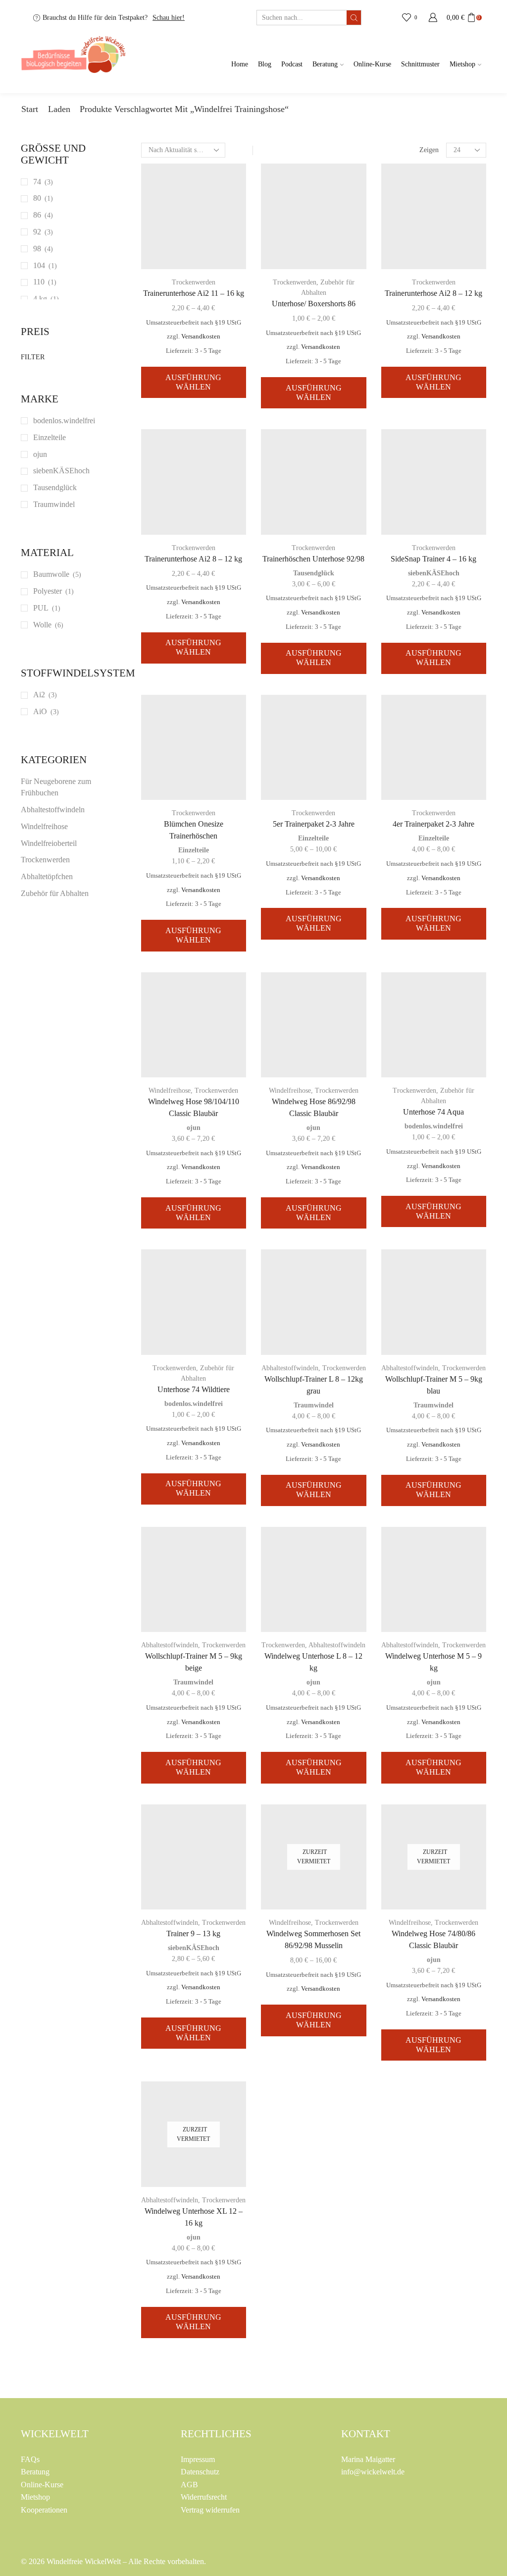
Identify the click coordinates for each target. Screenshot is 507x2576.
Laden (59, 109)
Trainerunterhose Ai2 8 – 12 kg (433, 293)
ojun (194, 1128)
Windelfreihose (170, 1091)
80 (37, 198)
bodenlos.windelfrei (434, 1126)
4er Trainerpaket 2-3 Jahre (433, 824)
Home (240, 64)
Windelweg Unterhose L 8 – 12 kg (313, 1662)
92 (37, 232)
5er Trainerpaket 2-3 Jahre (314, 824)
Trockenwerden (194, 282)
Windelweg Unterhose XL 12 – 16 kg (194, 2217)
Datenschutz (200, 2472)
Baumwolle (51, 574)
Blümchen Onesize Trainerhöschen (194, 830)
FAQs (30, 2459)
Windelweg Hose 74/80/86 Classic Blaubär (433, 1939)
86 (37, 215)
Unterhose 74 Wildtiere (194, 1389)
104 (39, 265)
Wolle (42, 625)
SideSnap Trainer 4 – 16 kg (433, 559)
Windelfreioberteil (49, 843)
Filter (33, 357)
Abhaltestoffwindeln (290, 1368)
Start (30, 109)
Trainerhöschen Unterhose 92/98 (313, 559)
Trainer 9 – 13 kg (193, 1933)
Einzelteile (194, 850)
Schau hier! (169, 18)
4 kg (40, 299)
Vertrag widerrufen (210, 2510)
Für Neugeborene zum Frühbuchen (56, 787)
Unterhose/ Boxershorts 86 (314, 304)
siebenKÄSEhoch (434, 573)
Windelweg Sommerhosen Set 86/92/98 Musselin (313, 1939)
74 (37, 182)
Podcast (292, 64)
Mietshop (462, 64)
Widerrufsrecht (204, 2497)
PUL (41, 608)
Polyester (48, 591)
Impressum (198, 2459)
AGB (189, 2485)
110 (39, 282)
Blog (265, 64)
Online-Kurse (372, 64)
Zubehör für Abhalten (55, 893)
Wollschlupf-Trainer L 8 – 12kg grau (314, 1385)
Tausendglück (314, 573)
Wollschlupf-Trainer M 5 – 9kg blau (434, 1385)
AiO (40, 711)
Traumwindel (314, 1405)
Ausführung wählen (193, 382)
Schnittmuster (420, 64)
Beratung (325, 64)
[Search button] (354, 18)
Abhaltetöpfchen (47, 876)
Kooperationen (44, 2510)
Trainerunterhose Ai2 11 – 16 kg (194, 293)
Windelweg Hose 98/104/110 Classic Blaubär (194, 1107)
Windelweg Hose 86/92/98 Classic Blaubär (314, 1107)
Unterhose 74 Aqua (433, 1112)
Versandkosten (201, 336)
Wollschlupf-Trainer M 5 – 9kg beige (194, 1662)
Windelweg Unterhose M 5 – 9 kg (433, 1662)
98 (37, 249)
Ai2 (39, 695)
